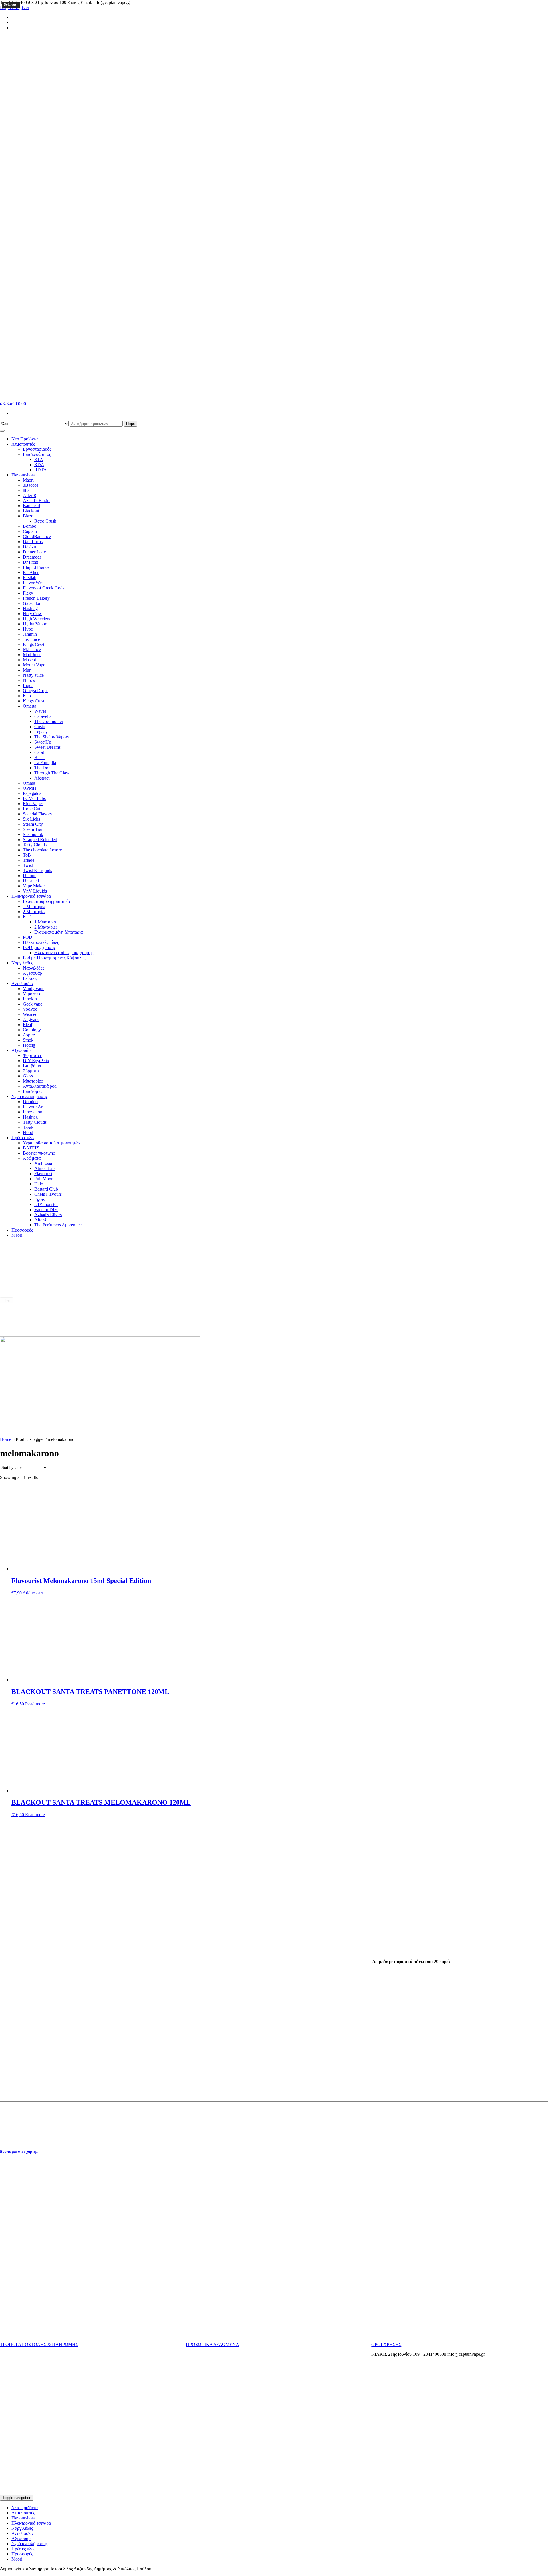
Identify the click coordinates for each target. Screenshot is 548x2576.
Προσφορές (22, 1230)
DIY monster (46, 1204)
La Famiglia (45, 763)
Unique (30, 876)
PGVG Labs (34, 798)
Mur (27, 670)
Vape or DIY (46, 1210)
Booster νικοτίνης (39, 1153)
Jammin (30, 634)
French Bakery (36, 598)
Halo (39, 1184)
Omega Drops (36, 691)
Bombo (30, 526)
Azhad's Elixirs (37, 501)
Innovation (33, 1112)
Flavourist (43, 1174)
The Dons (43, 768)
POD (28, 937)
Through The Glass (52, 773)
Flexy (28, 593)
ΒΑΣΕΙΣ (31, 1148)
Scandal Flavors (37, 814)
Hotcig (29, 1045)
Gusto (40, 727)
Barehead (31, 506)
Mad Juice (32, 655)
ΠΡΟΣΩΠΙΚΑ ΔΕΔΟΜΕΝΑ (212, 2344)
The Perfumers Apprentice (58, 1225)
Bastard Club (46, 1189)
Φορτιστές (32, 1055)
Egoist (40, 1199)
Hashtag (30, 608)
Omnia (29, 783)
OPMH (30, 788)
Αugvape (31, 1019)
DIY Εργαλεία (36, 1061)
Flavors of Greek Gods (44, 588)
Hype (28, 629)
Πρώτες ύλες (23, 1138)
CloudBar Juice (37, 536)
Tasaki (29, 1127)
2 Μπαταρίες (34, 912)
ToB (27, 855)
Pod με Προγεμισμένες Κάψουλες (54, 958)
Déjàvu (29, 547)
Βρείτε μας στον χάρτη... (19, 2151)
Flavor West (34, 583)
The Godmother (49, 721)
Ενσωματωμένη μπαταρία (46, 901)
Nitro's (29, 680)
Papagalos (32, 793)
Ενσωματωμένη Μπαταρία (59, 932)
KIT (27, 917)
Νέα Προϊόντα (25, 439)
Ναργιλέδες (22, 963)
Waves (40, 711)
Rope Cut (32, 809)
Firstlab (30, 578)
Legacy (41, 732)
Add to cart (33, 1593)
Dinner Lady (34, 552)
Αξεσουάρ (32, 973)
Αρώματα (32, 1158)
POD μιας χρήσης (39, 947)
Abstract (42, 778)
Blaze (28, 516)
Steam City (33, 824)
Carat (39, 752)
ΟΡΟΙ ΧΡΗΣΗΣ (386, 2344)
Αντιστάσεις (22, 983)
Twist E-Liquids (37, 870)
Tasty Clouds (35, 845)
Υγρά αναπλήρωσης (29, 1096)
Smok (28, 1040)
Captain (30, 531)
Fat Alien (31, 572)
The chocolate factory (42, 850)
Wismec (30, 1014)
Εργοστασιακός (37, 449)
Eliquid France (36, 567)
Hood (28, 1132)
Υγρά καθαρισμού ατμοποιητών (52, 1143)
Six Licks (31, 819)
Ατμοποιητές (23, 444)
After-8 (29, 495)
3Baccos (31, 485)
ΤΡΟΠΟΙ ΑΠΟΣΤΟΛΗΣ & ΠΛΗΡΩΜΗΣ (39, 2344)
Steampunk (33, 834)
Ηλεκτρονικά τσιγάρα (31, 896)
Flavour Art (33, 1107)
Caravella (43, 716)
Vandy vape (34, 989)
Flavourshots (23, 475)
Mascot (29, 660)
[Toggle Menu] (2, 431)
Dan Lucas (33, 542)
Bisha (39, 757)
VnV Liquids (35, 891)
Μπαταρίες (33, 1081)
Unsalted (31, 881)
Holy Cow (32, 614)
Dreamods (32, 557)
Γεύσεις (30, 978)
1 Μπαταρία (34, 906)
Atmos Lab (44, 1168)
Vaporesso (32, 994)
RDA (39, 465)
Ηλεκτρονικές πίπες (41, 942)
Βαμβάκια (32, 1066)
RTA (39, 459)
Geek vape (33, 1004)
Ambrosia (43, 1163)
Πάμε (130, 424)
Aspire (29, 1035)
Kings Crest (34, 644)
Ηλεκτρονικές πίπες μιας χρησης (64, 953)
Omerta (30, 706)
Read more (35, 1704)
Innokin (30, 999)
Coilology (32, 1030)
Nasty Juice (33, 675)
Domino (30, 1102)
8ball (27, 490)
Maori (28, 480)
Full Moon (44, 1179)
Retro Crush (45, 521)
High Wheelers (36, 619)
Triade (29, 860)
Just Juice (31, 639)
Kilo (27, 696)
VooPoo (30, 1009)
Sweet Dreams (47, 747)
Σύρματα (31, 1071)
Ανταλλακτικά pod (40, 1086)
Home (6, 1439)
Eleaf (28, 1025)
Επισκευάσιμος (37, 454)
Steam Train (34, 829)
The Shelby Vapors (52, 737)
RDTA (41, 470)
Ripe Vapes (33, 804)
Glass (28, 1076)
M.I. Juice (32, 649)
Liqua (28, 685)
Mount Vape (34, 665)
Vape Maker (34, 886)
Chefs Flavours (48, 1194)
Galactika (32, 603)
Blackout (31, 511)
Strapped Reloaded (40, 840)
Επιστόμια (32, 1091)
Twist (28, 865)
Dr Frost (30, 562)
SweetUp (43, 742)
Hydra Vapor (35, 624)
